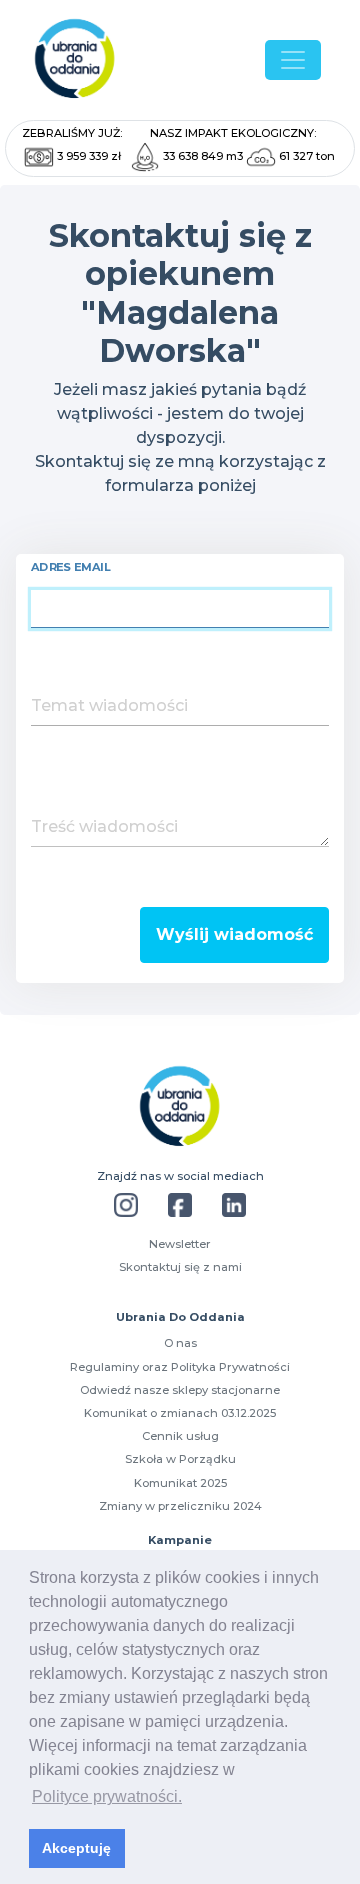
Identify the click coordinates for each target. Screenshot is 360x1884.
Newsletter (180, 1244)
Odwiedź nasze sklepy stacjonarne (180, 1390)
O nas (180, 1343)
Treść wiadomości (104, 826)
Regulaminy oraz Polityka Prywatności (180, 1367)
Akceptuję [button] (76, 1848)
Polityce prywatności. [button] (107, 1796)
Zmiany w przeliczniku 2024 (180, 1506)
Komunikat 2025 (180, 1483)
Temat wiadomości (109, 705)
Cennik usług (180, 1436)
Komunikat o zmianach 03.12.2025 (180, 1413)
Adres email (71, 567)
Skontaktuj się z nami (180, 1267)
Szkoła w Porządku (180, 1459)
